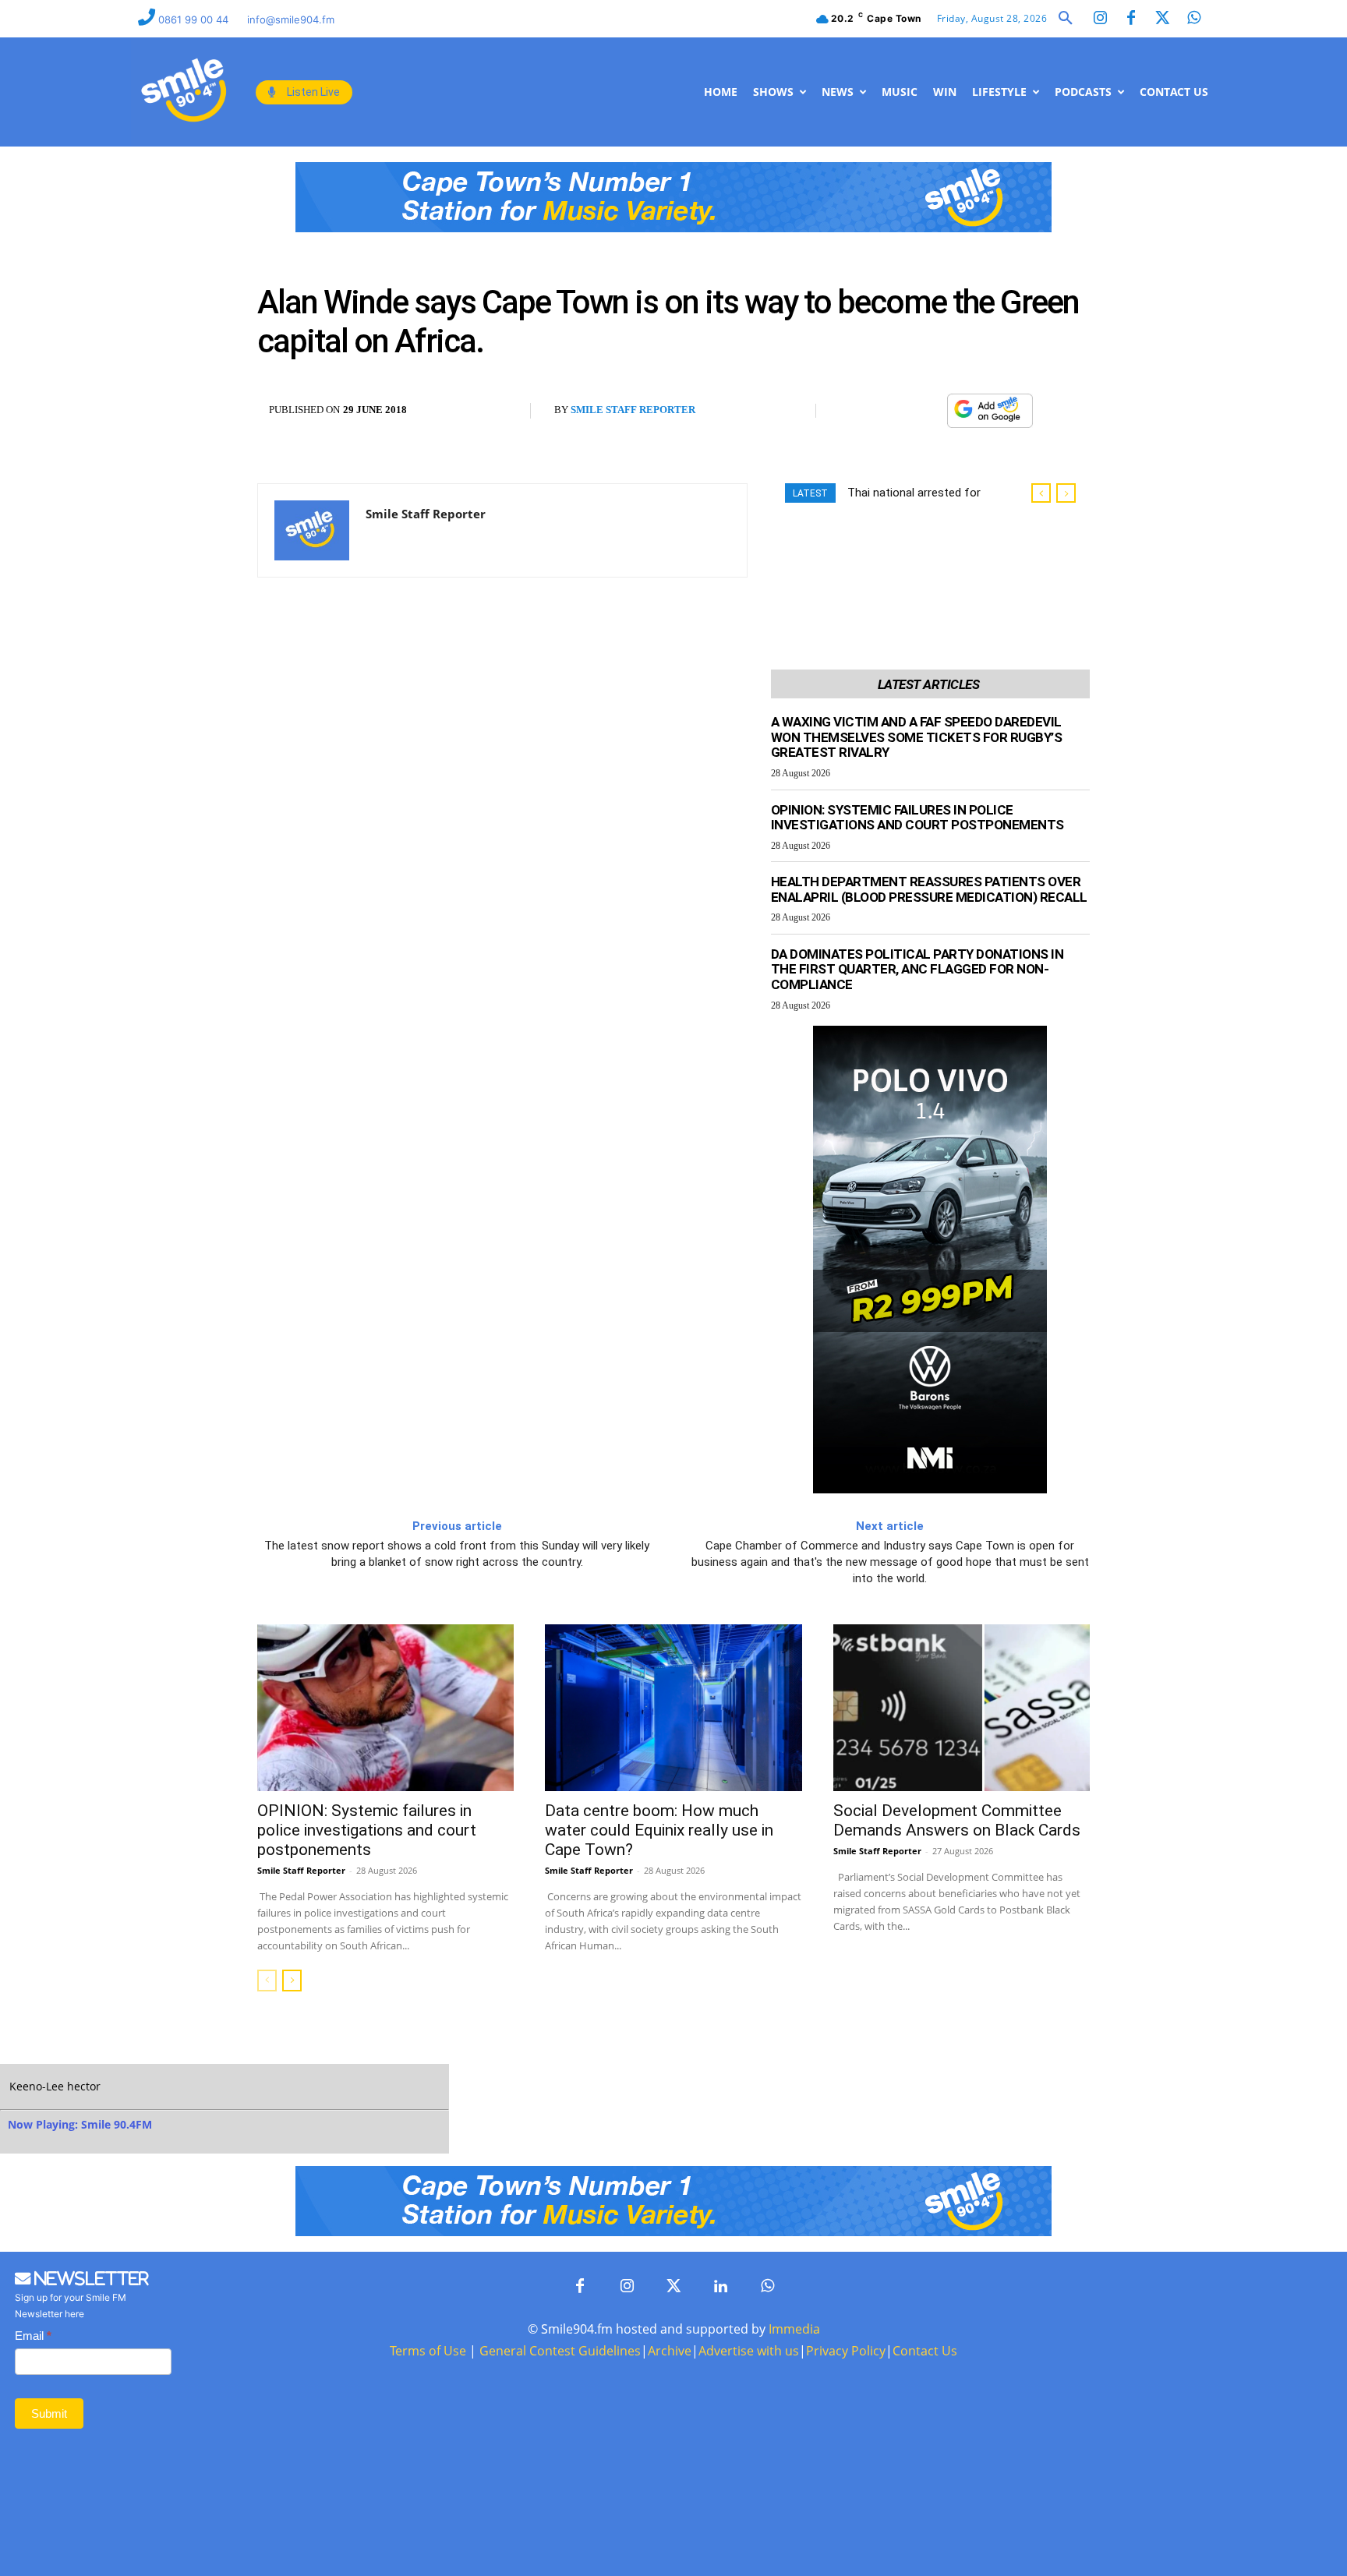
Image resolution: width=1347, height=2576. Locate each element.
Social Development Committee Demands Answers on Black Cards (957, 1820)
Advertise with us (749, 2351)
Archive (670, 2351)
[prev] (1041, 493)
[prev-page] (267, 1981)
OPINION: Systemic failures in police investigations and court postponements (917, 818)
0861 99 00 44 (195, 19)
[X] (891, 411)
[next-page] (292, 1981)
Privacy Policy (846, 2351)
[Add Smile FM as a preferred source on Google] (990, 417)
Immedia (794, 2329)
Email (33, 2336)
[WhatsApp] (927, 411)
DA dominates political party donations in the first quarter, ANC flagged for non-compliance (917, 969)
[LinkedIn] (720, 2287)
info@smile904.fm (291, 19)
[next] (1066, 493)
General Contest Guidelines (560, 2351)
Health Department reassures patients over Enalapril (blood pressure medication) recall (929, 889)
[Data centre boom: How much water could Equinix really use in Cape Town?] (673, 1708)
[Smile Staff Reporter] (312, 530)
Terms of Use (428, 2351)
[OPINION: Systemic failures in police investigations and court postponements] (385, 1708)
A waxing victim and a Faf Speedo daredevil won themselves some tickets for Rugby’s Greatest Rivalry (917, 737)
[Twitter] (1162, 19)
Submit (49, 2413)
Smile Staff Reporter (633, 410)
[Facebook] (1131, 19)
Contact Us (925, 2351)
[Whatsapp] (1193, 19)
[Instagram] (1100, 19)
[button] (1066, 19)
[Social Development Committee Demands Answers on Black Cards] (962, 1708)
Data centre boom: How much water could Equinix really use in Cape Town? (659, 1830)
